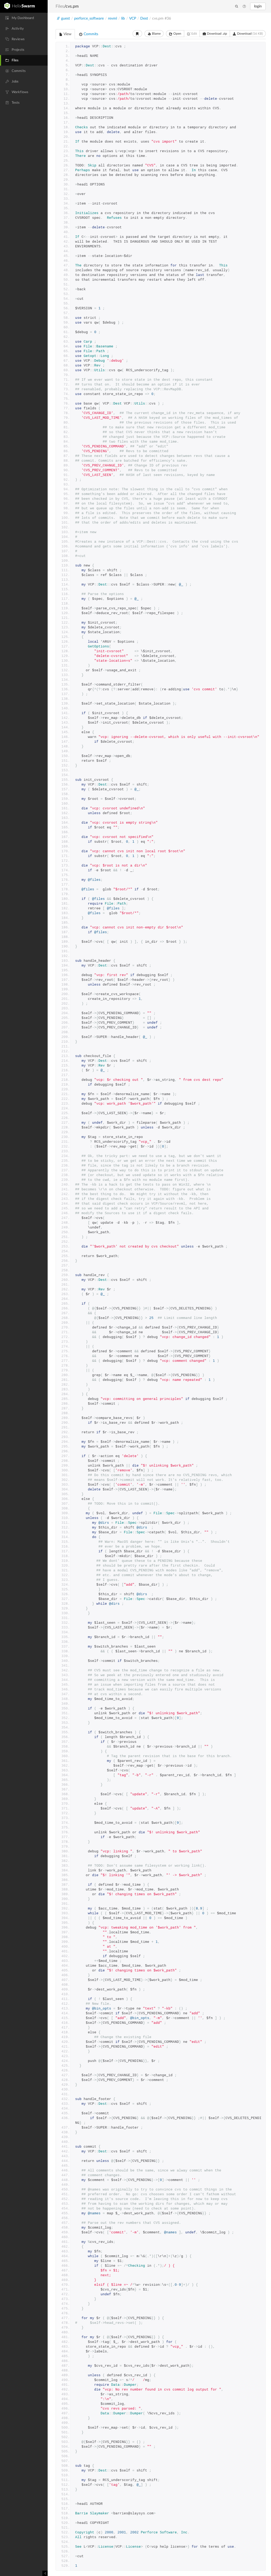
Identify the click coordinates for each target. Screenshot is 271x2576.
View (67, 34)
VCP (133, 19)
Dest (144, 19)
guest (66, 19)
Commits (90, 34)
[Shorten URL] (137, 34)
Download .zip (217, 34)
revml (112, 19)
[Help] (244, 7)
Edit (194, 34)
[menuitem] (24, 18)
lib (123, 19)
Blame (156, 34)
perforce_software (89, 19)
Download (250, 34)
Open (177, 34)
